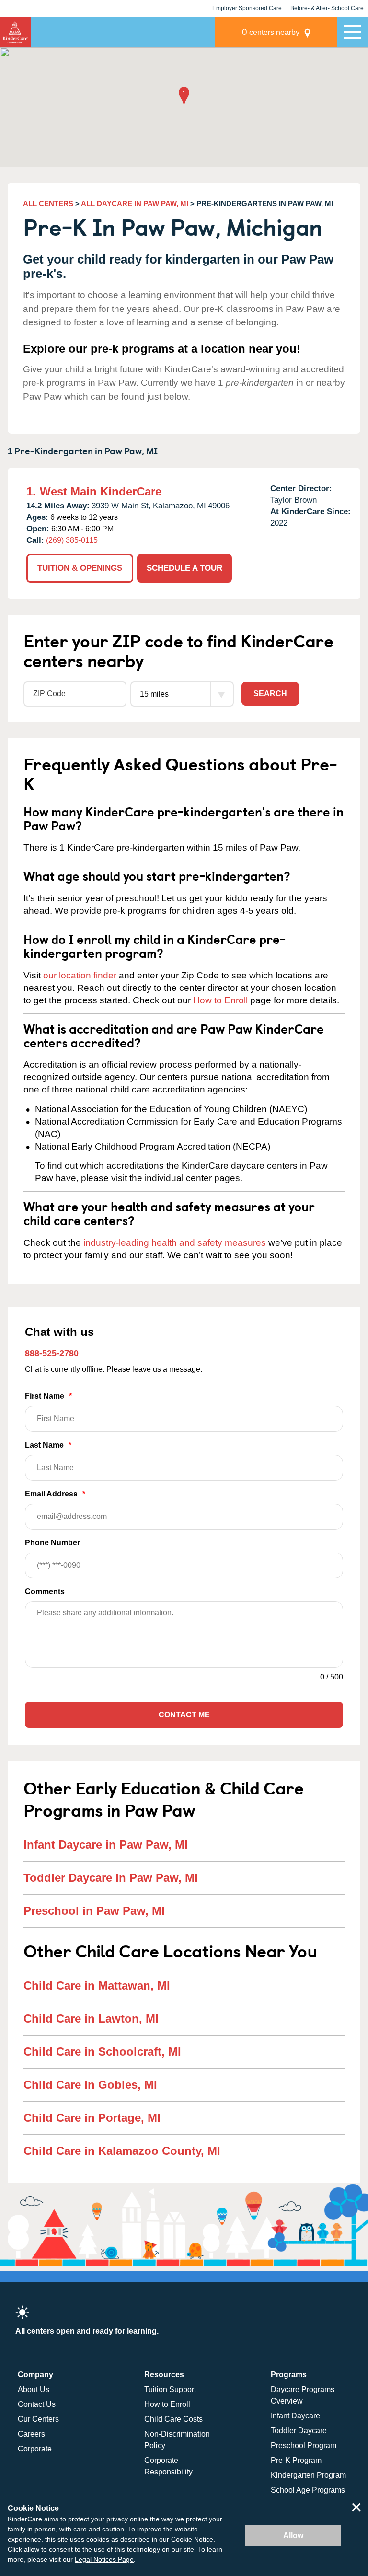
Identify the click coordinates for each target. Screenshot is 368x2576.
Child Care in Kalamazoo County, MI (122, 2151)
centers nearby (271, 32)
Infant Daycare (295, 2416)
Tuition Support (170, 2389)
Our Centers (38, 2419)
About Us (34, 2389)
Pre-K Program (296, 2460)
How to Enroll (220, 1000)
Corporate (35, 2449)
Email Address (55, 1494)
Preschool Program (304, 2445)
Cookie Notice (192, 2539)
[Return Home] (15, 32)
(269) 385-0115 (72, 540)
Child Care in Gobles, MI (90, 2085)
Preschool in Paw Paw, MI (94, 1911)
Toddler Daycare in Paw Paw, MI (111, 1878)
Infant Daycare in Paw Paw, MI (106, 1845)
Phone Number (52, 1543)
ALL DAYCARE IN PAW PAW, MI (135, 203)
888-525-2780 (52, 1353)
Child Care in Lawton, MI (91, 2018)
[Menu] (353, 32)
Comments (45, 1592)
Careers (31, 2434)
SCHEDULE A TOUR (184, 568)
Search (270, 694)
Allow (293, 2536)
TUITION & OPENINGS (80, 568)
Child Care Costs (173, 2419)
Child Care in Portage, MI (92, 2118)
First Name (48, 1396)
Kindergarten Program (308, 2475)
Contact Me (184, 1715)
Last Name (48, 1445)
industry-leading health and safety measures (175, 1243)
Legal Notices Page (104, 2559)
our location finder (80, 975)
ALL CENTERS (48, 203)
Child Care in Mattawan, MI (97, 1985)
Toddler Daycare (299, 2431)
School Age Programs (308, 2490)
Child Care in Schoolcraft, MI (102, 2052)
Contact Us (37, 2404)
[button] (184, 97)
